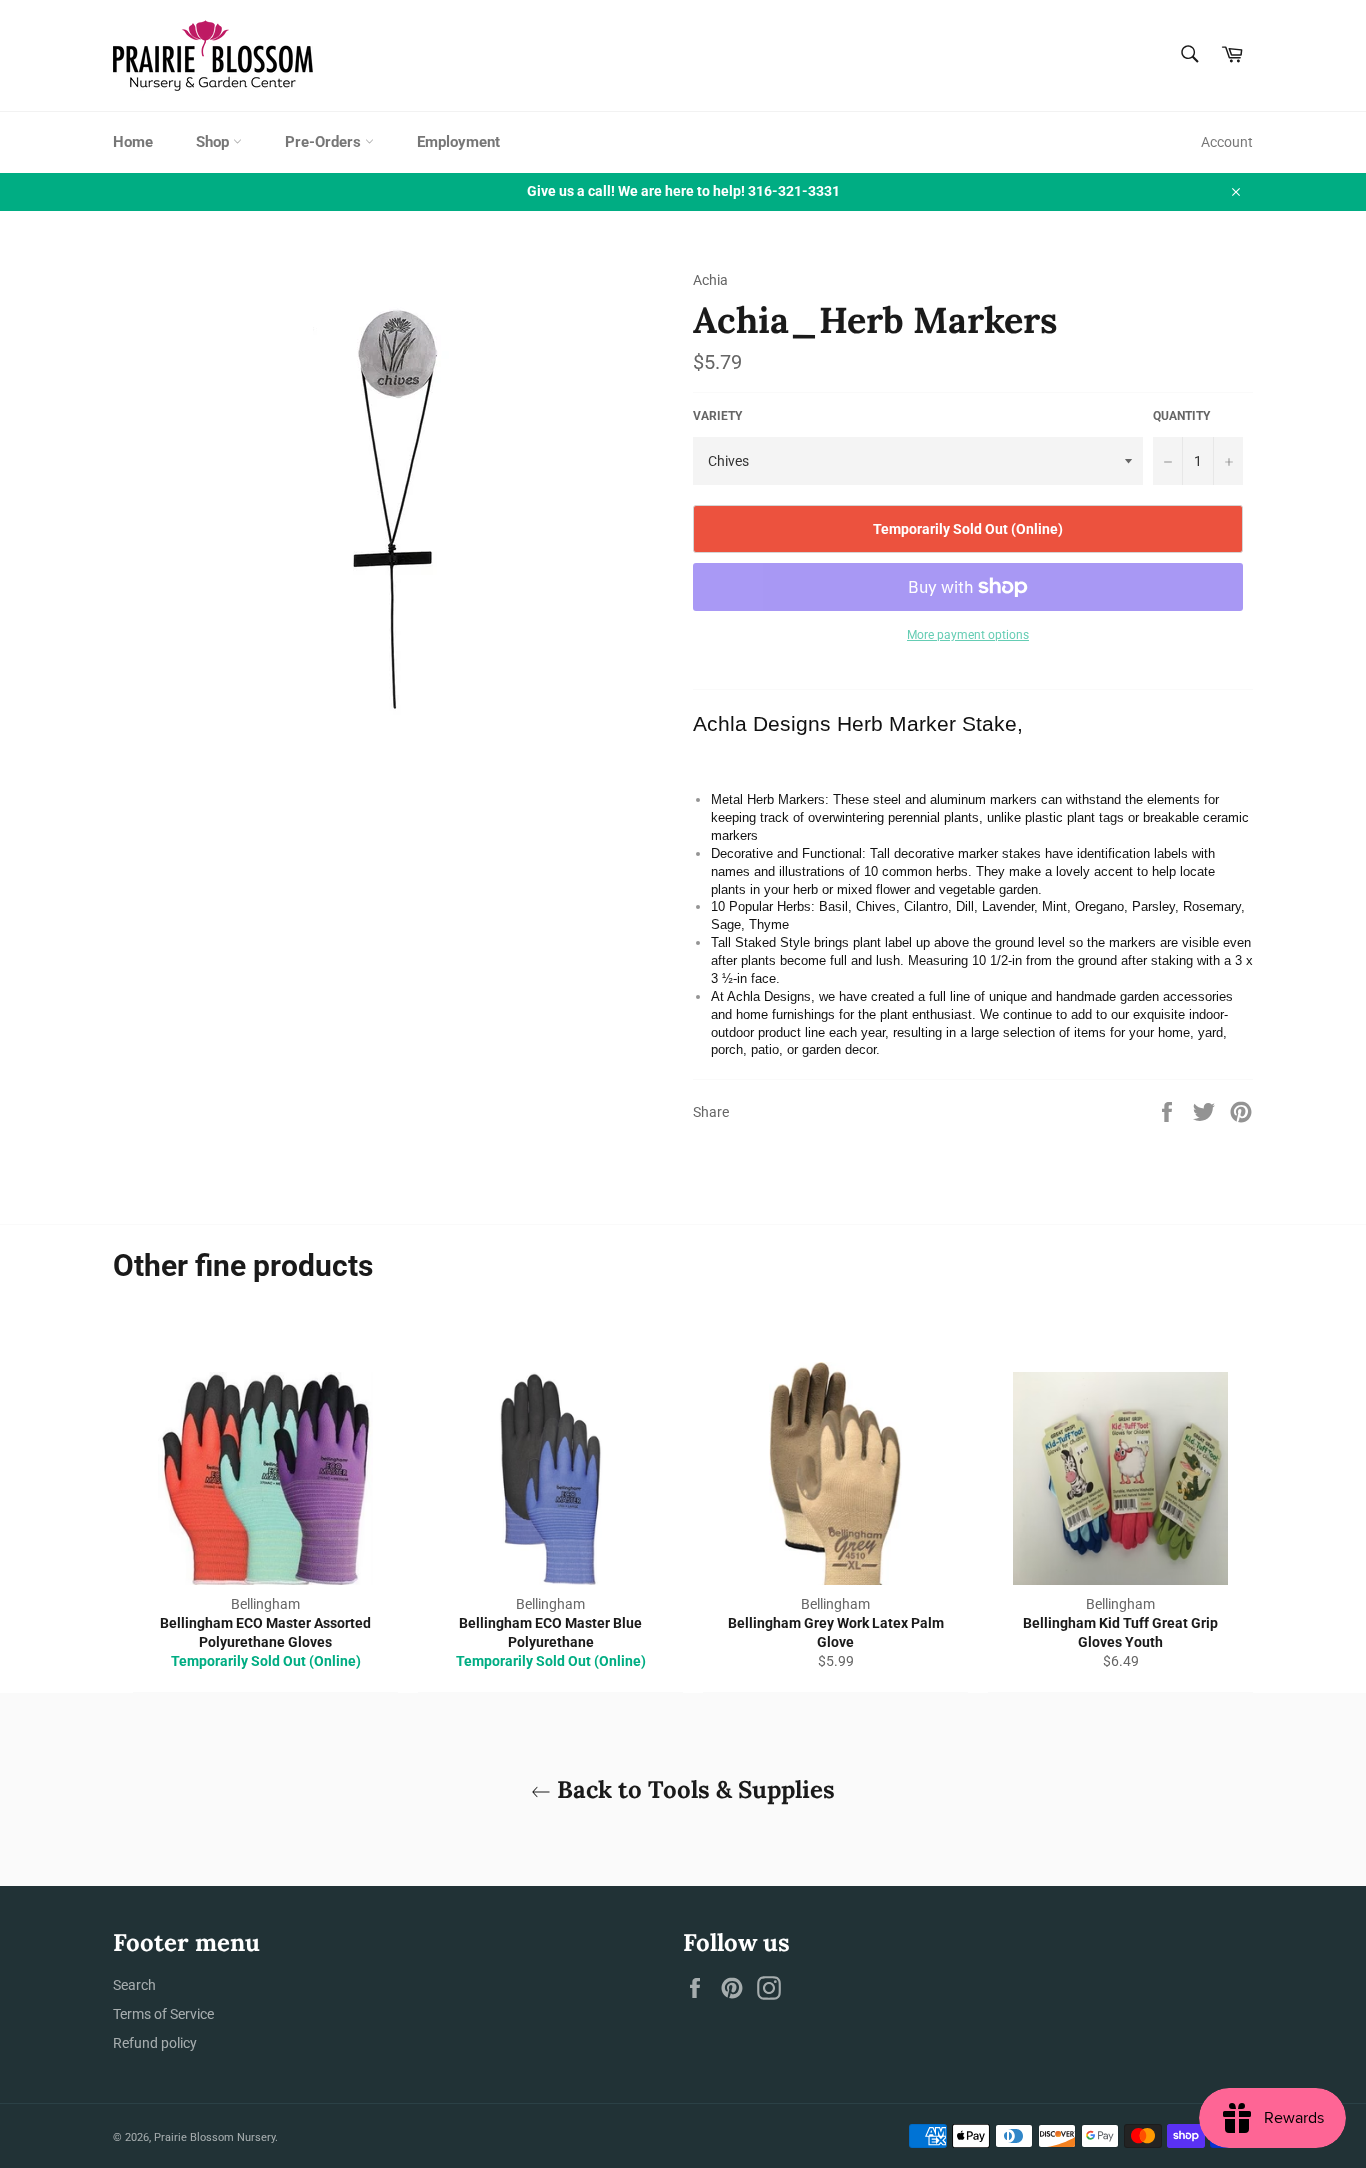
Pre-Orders (325, 142)
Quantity (1181, 416)
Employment (458, 142)
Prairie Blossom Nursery (214, 2137)
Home (133, 142)
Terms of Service (163, 2014)
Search (134, 1985)
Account (1227, 142)
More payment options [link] (968, 635)
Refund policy (155, 2043)
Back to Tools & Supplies (693, 1789)
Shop (214, 142)
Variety (717, 416)
